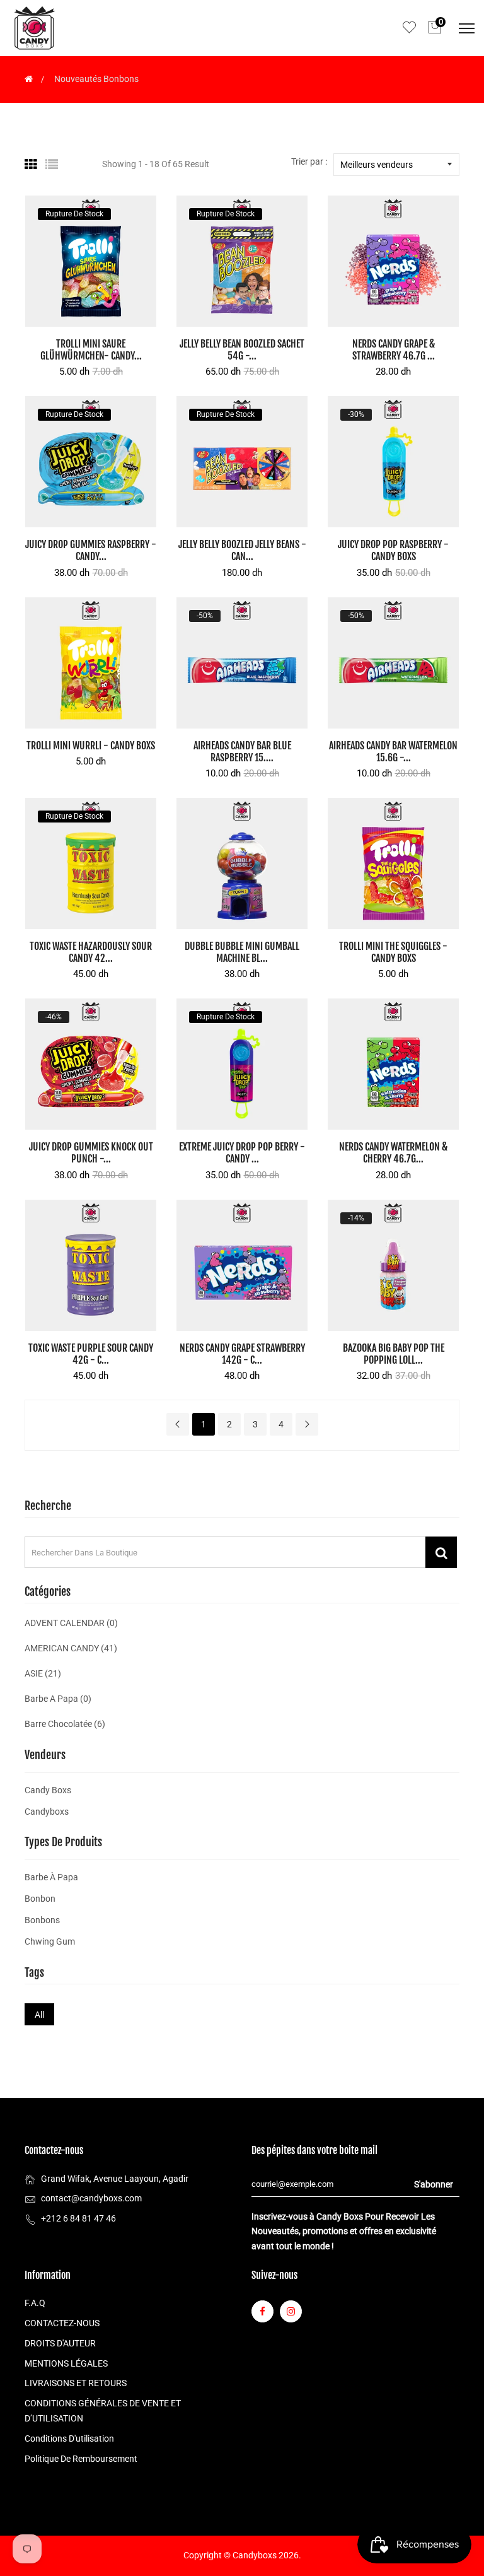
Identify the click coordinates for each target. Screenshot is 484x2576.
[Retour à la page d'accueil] (29, 79)
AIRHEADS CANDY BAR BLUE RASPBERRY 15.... (242, 752)
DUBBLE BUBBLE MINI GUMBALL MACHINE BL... (242, 952)
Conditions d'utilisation (69, 2438)
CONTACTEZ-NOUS (62, 2323)
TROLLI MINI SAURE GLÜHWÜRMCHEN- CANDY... (91, 350)
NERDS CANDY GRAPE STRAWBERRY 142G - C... (242, 1354)
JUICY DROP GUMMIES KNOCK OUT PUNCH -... (91, 1153)
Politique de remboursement (81, 2459)
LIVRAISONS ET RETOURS (76, 2383)
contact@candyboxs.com (91, 2198)
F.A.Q (35, 2303)
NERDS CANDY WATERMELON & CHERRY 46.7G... (393, 1153)
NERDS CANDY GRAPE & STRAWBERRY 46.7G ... (394, 350)
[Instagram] (291, 2311)
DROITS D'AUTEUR (60, 2343)
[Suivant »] (307, 1424)
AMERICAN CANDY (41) (71, 1648)
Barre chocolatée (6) (65, 1724)
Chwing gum (50, 1941)
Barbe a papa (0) (58, 1699)
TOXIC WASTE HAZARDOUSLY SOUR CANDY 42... (91, 952)
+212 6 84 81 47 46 (78, 2218)
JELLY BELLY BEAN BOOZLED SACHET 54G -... (242, 350)
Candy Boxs (48, 1790)
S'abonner (434, 2184)
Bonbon (40, 1899)
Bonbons (42, 1920)
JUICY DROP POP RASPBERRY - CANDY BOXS (393, 550)
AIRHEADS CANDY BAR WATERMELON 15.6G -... (393, 752)
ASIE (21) (43, 1673)
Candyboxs (47, 1812)
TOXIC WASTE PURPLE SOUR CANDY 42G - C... (91, 1354)
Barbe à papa (51, 1877)
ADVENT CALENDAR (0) (71, 1623)
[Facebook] (262, 2311)
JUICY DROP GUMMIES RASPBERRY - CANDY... (91, 550)
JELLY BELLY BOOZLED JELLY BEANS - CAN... (242, 550)
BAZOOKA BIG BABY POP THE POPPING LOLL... (394, 1354)
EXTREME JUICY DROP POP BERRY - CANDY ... (242, 1153)
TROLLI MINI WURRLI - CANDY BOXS (91, 746)
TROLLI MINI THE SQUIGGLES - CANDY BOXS (393, 952)
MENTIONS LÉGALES (66, 2363)
